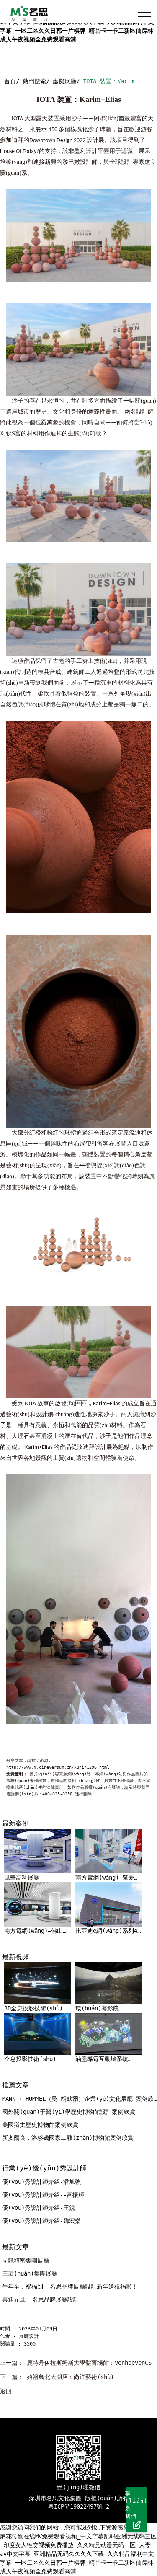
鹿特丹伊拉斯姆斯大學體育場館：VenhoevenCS (89, 2363)
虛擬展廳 (64, 81)
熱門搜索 (34, 81)
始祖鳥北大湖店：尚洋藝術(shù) (70, 2377)
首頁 (10, 81)
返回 (6, 2391)
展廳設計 (29, 2336)
